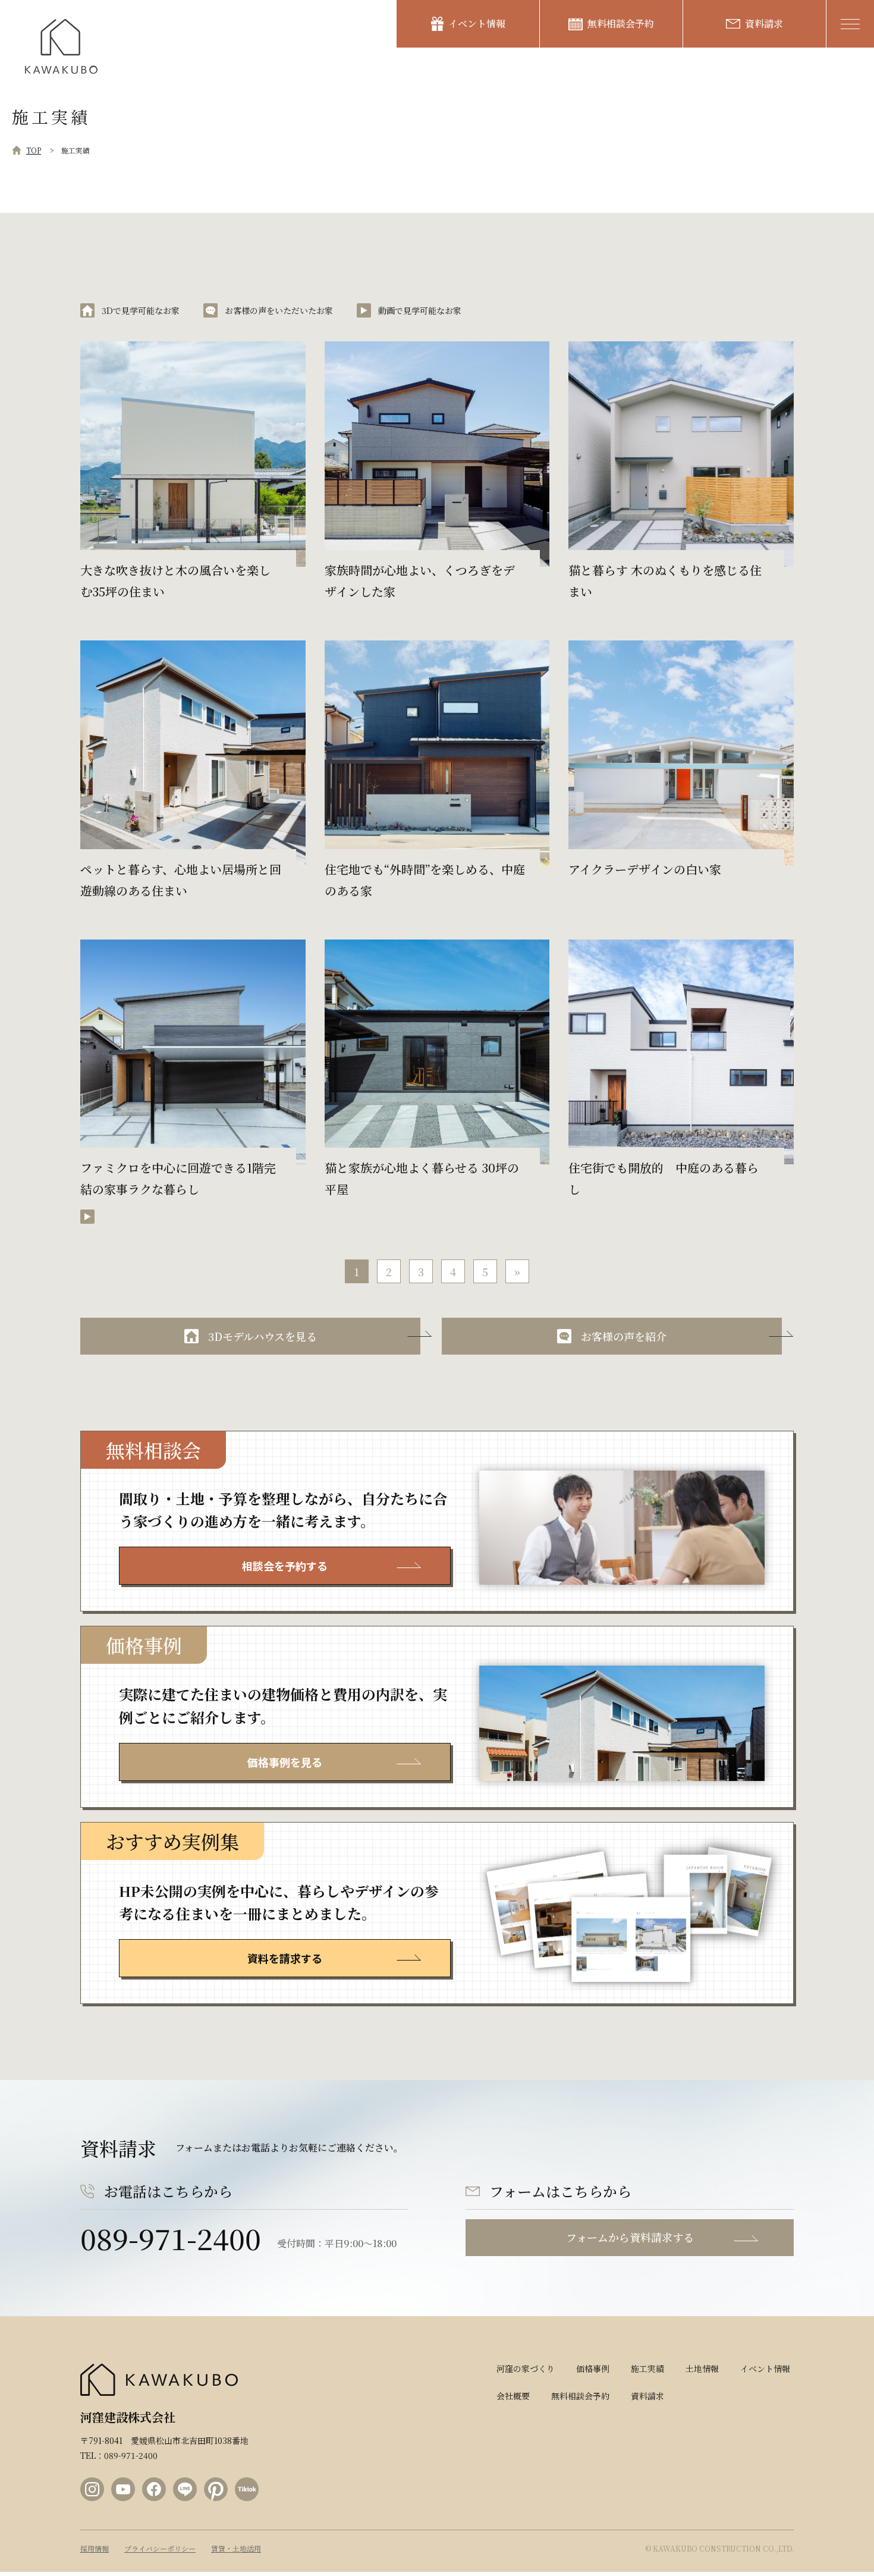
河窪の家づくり (526, 2368)
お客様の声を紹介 (624, 1336)
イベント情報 (477, 23)
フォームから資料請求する (630, 2237)
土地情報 (702, 2368)
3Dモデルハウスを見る (262, 1336)
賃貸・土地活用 (236, 2549)
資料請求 (764, 23)
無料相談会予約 (621, 23)
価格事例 (593, 2368)
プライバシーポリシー (160, 2549)
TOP (34, 150)
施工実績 (647, 2368)
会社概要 (513, 2396)
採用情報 (95, 2549)
